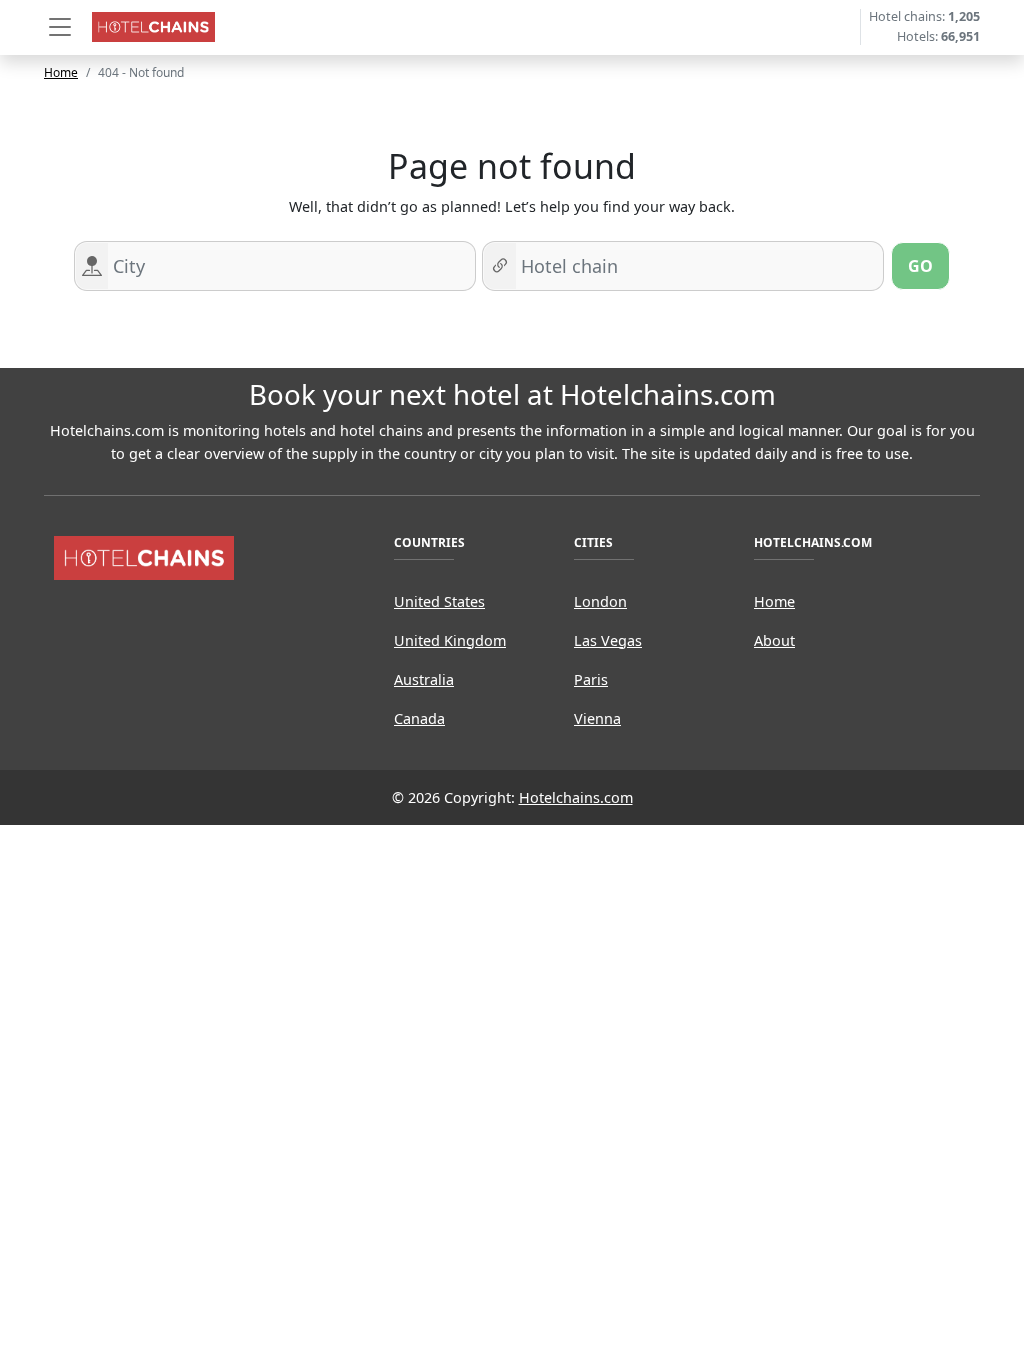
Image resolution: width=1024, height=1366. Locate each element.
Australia (424, 679)
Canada (419, 718)
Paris (591, 679)
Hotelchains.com (576, 797)
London (600, 601)
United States (439, 601)
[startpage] (144, 556)
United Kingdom (450, 640)
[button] (60, 27)
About (774, 640)
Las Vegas (608, 640)
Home (61, 72)
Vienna (597, 718)
